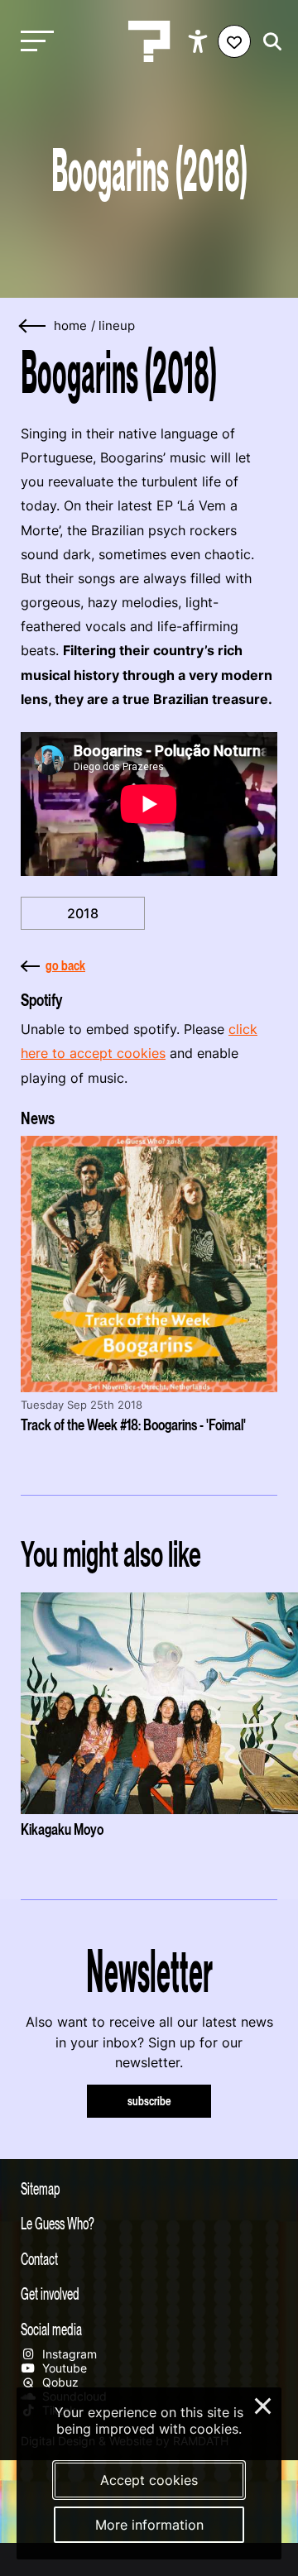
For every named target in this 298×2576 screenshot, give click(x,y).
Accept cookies (149, 2480)
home (70, 326)
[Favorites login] (234, 41)
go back (65, 965)
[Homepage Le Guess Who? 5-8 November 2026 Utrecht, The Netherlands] (149, 41)
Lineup (117, 326)
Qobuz (59, 2382)
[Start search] (268, 42)
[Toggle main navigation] (33, 42)
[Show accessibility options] (200, 41)
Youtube (63, 2368)
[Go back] (33, 326)
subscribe (149, 2101)
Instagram (68, 2354)
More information (149, 2525)
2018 (83, 913)
